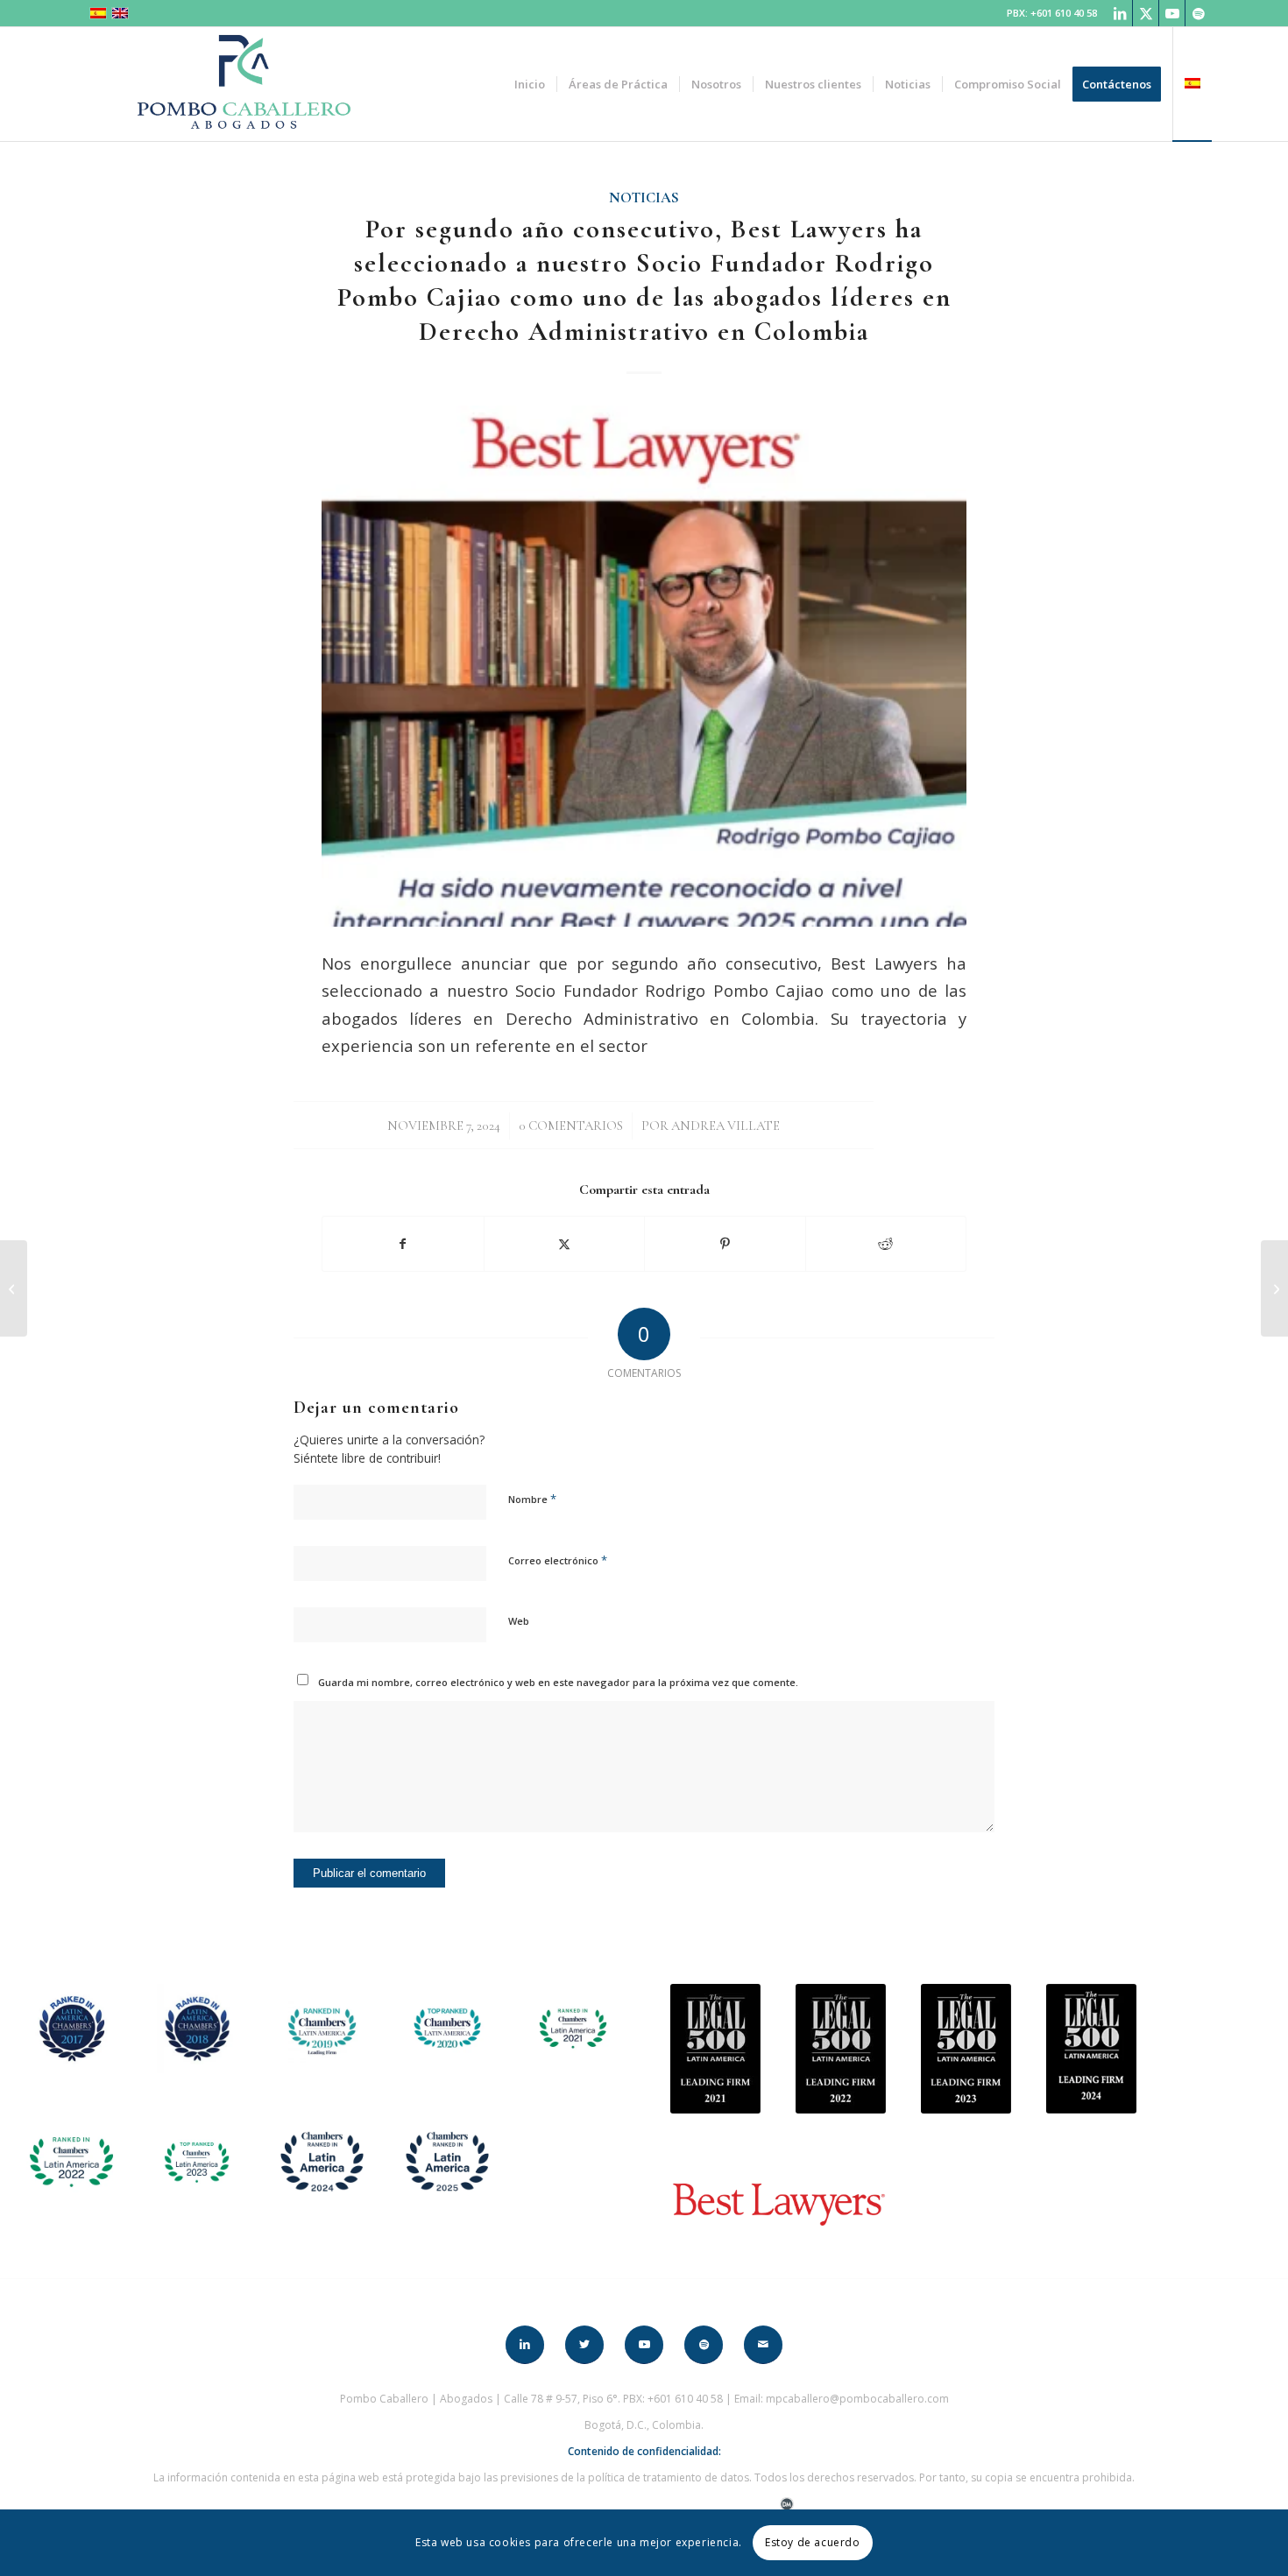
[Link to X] (1146, 13)
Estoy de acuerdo (813, 2542)
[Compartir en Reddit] (886, 1244)
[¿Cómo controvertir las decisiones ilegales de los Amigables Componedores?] (1274, 1288)
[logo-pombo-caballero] (244, 84)
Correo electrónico (558, 1560)
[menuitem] (530, 84)
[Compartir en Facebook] (403, 1244)
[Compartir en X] (565, 1244)
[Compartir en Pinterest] (725, 1244)
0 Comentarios (571, 1126)
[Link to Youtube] (1172, 13)
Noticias (644, 198)
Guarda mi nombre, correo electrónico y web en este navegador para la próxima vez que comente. (558, 1682)
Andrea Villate (725, 1126)
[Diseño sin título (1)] (644, 666)
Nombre (532, 1499)
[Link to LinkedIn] (1119, 13)
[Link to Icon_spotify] (1199, 13)
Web (519, 1621)
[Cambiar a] (1192, 84)
